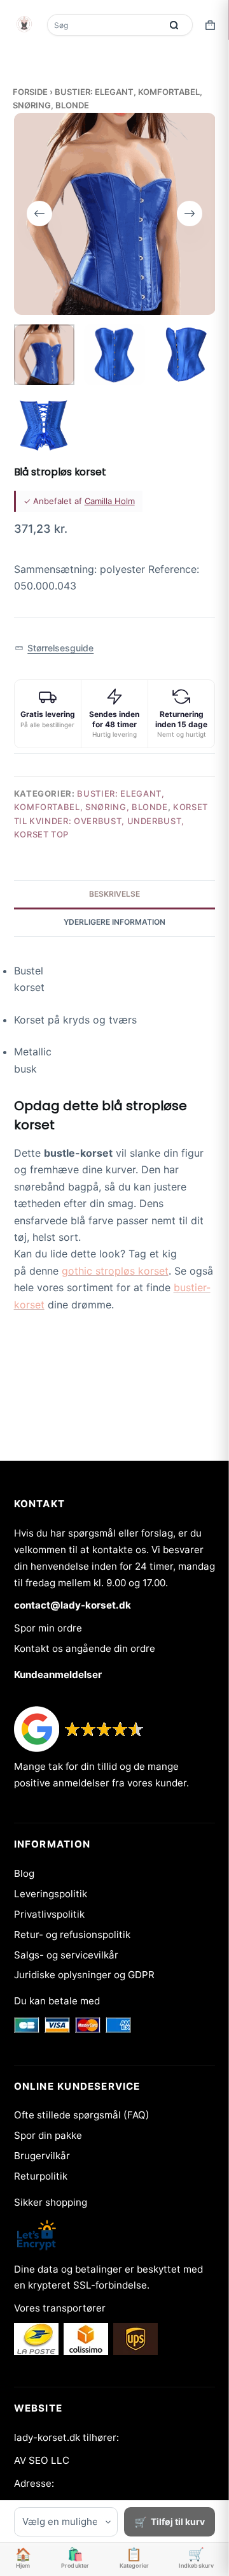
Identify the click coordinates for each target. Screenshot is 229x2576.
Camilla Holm (110, 501)
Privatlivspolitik (49, 1914)
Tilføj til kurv (178, 2522)
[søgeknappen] (174, 25)
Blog (24, 1873)
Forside (30, 92)
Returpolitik (41, 2176)
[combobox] (106, 25)
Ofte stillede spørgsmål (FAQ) (82, 2115)
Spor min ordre (48, 1628)
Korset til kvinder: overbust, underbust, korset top (111, 821)
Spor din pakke (48, 2135)
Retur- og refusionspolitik (72, 1935)
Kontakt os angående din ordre (85, 1648)
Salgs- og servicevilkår (66, 1955)
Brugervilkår (42, 2156)
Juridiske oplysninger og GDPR (84, 1975)
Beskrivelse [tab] (114, 894)
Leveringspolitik (51, 1894)
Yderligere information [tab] (114, 922)
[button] (54, 648)
